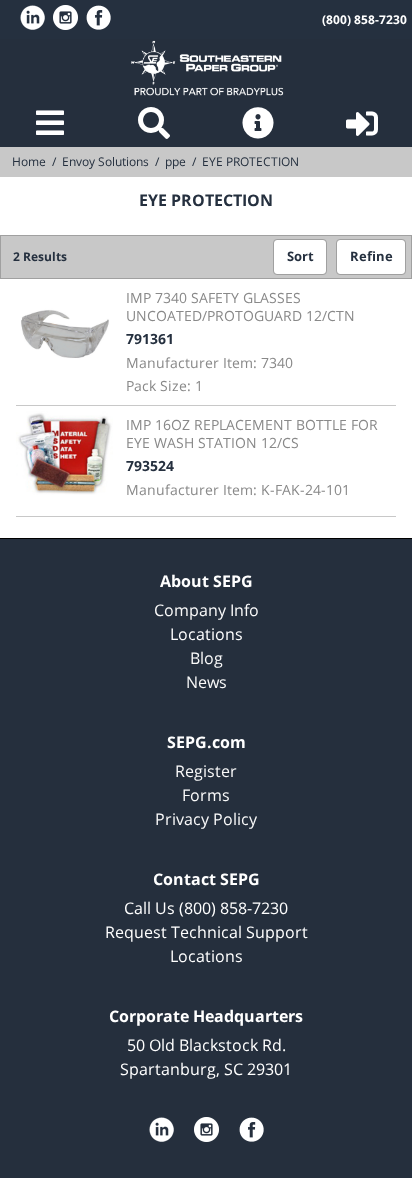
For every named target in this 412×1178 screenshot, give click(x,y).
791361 (150, 338)
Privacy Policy (206, 819)
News (206, 682)
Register (206, 771)
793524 (150, 465)
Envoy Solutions (105, 161)
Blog (206, 658)
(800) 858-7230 (364, 19)
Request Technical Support (206, 932)
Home (206, 68)
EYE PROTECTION (250, 161)
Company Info (206, 610)
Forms (206, 795)
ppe (175, 161)
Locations (206, 634)
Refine (371, 256)
